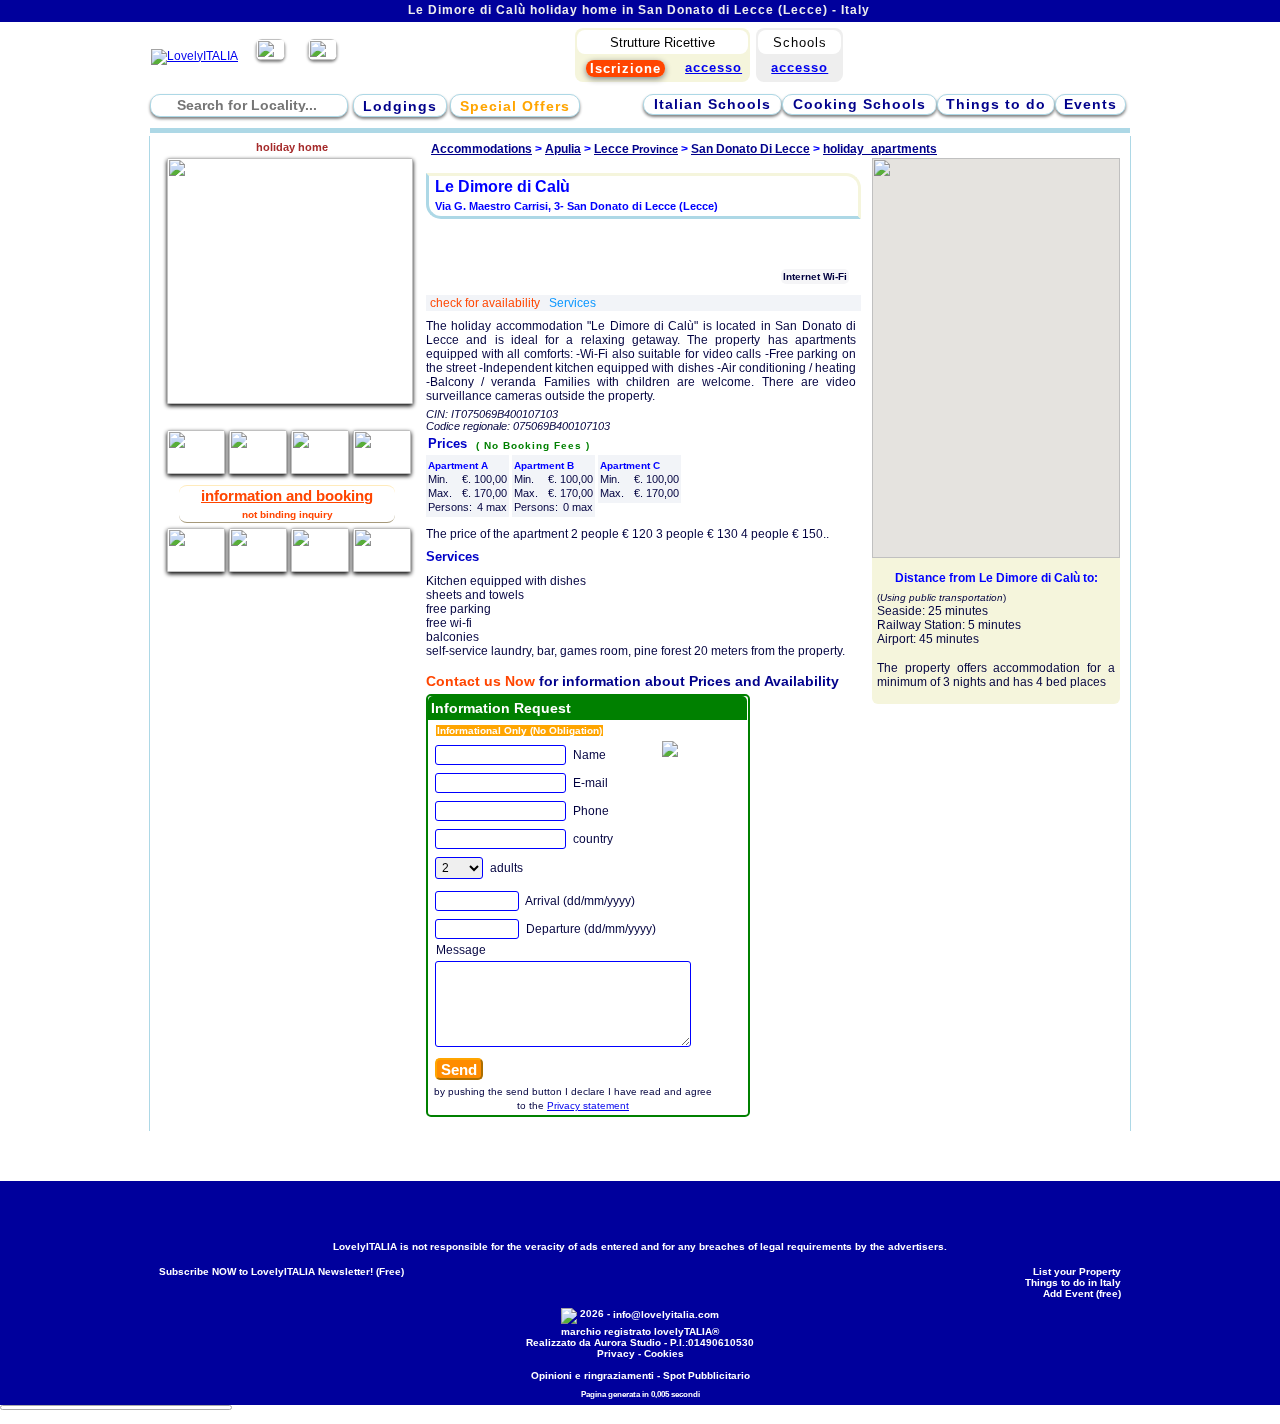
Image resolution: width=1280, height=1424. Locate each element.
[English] (322, 56)
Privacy (616, 1353)
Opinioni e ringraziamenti (592, 1375)
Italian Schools (712, 104)
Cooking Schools (859, 104)
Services (572, 303)
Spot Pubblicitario (706, 1375)
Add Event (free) (1082, 1293)
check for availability (486, 303)
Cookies (664, 1353)
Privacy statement (588, 1105)
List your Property (1077, 1271)
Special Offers (515, 106)
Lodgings (400, 106)
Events (1090, 104)
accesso (799, 67)
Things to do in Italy (1073, 1282)
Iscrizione (625, 68)
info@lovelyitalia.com (666, 1314)
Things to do (996, 104)
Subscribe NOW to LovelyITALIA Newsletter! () (281, 1271)
